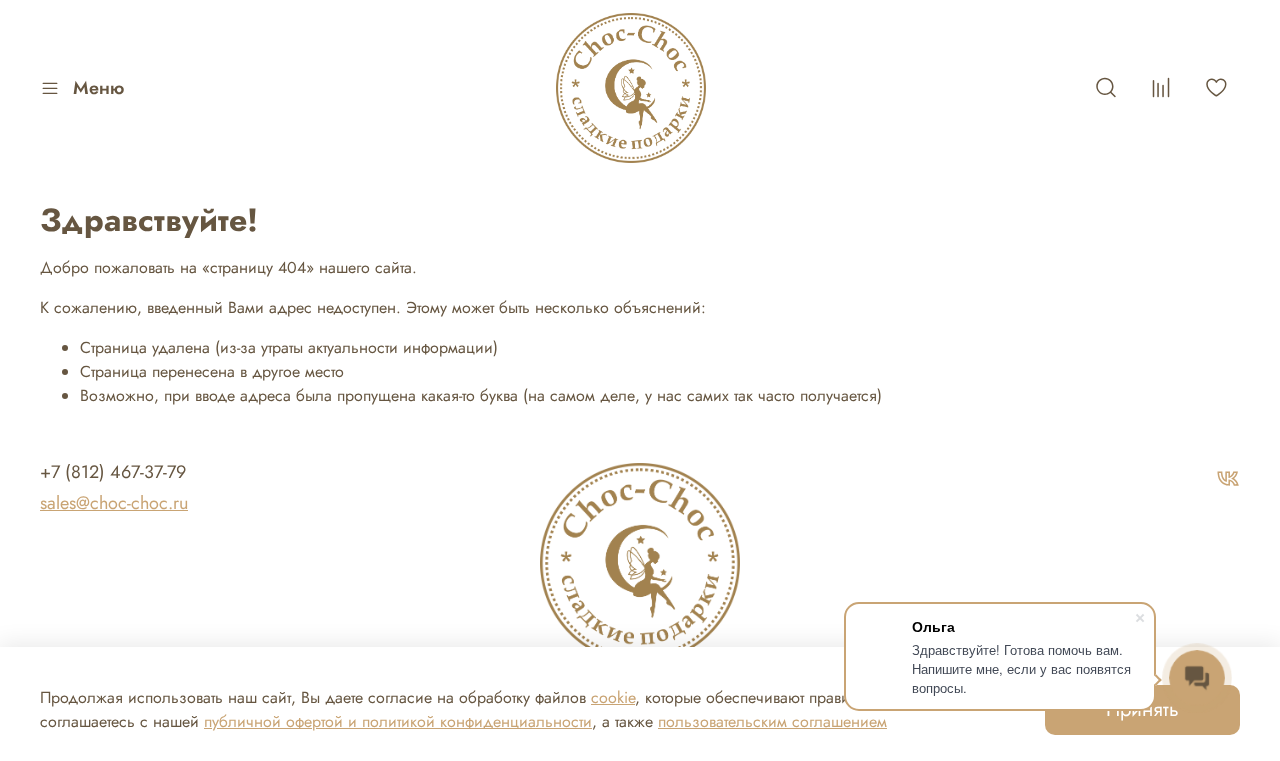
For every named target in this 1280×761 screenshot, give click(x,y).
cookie (613, 697)
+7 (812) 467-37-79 (113, 472)
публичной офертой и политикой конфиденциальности (398, 721)
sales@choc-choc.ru (114, 503)
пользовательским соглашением (772, 721)
